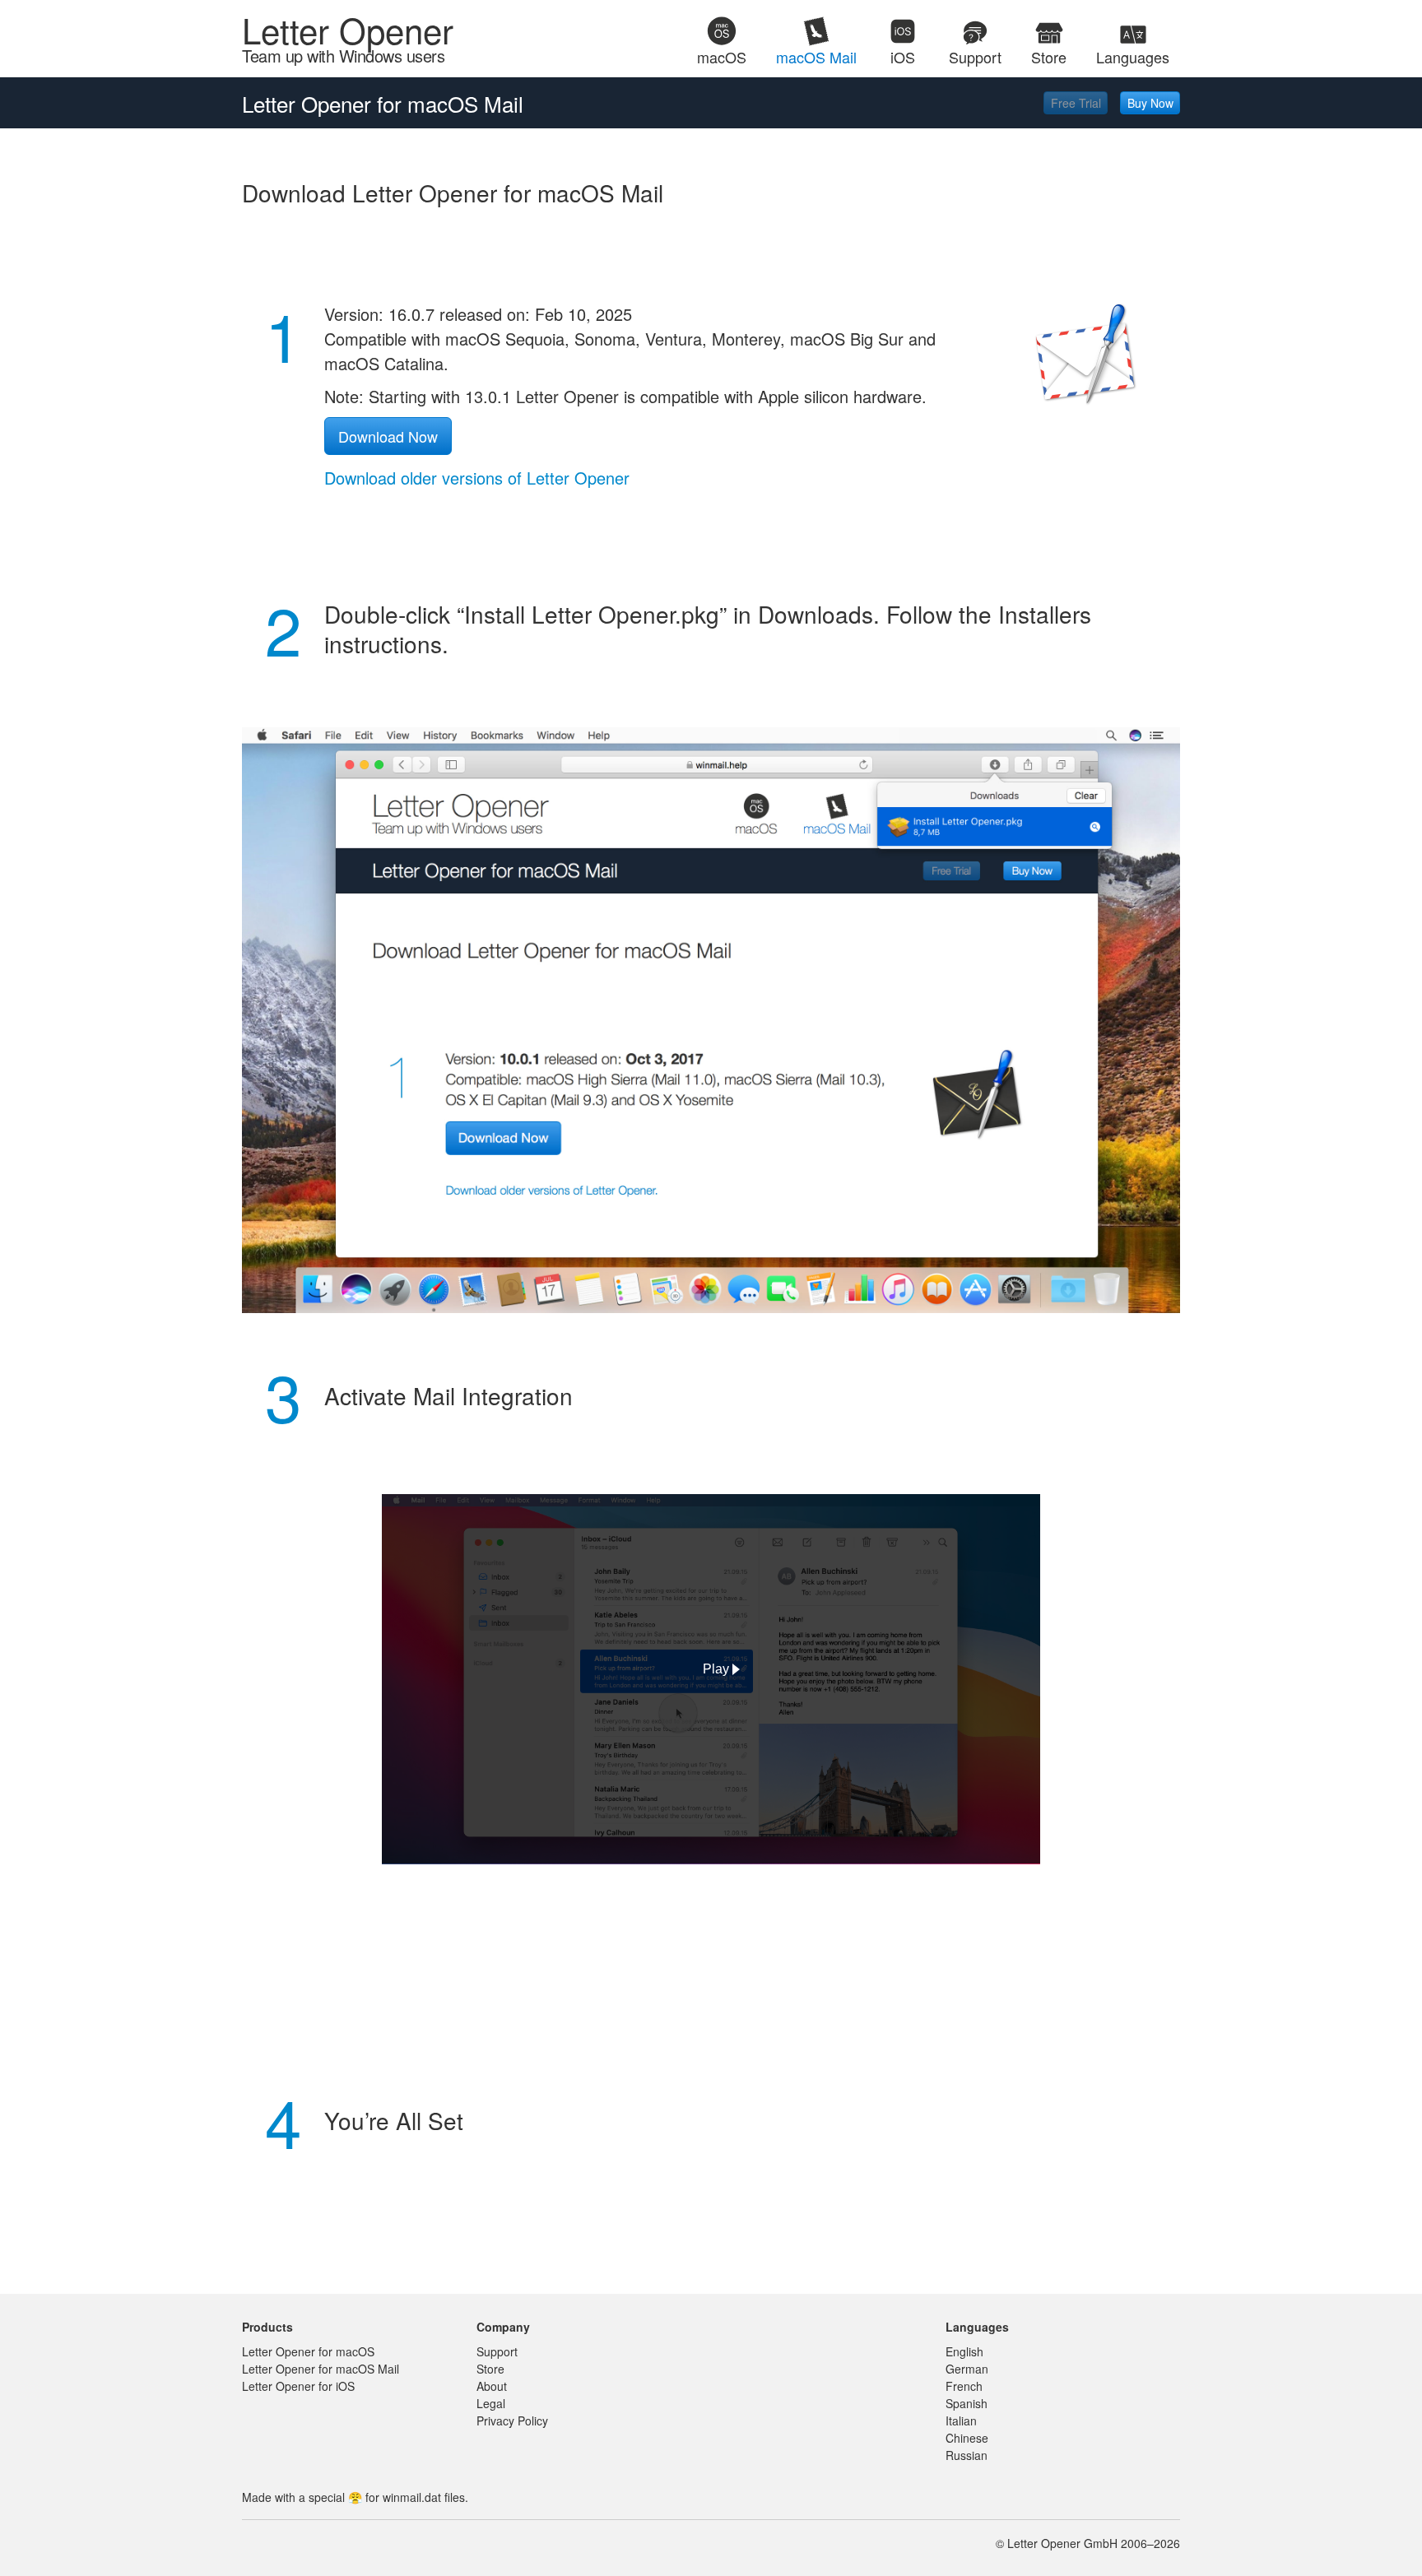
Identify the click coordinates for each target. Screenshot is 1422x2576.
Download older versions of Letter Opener (477, 478)
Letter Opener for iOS (298, 2386)
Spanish (967, 2403)
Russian (967, 2455)
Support (497, 2351)
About (492, 2386)
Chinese (967, 2438)
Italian (961, 2421)
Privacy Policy (512, 2421)
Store (490, 2369)
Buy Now (1150, 103)
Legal (491, 2403)
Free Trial (1076, 103)
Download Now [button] (388, 436)
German (967, 2369)
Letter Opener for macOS (308, 2351)
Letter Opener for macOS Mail (321, 2369)
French (964, 2386)
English (964, 2351)
